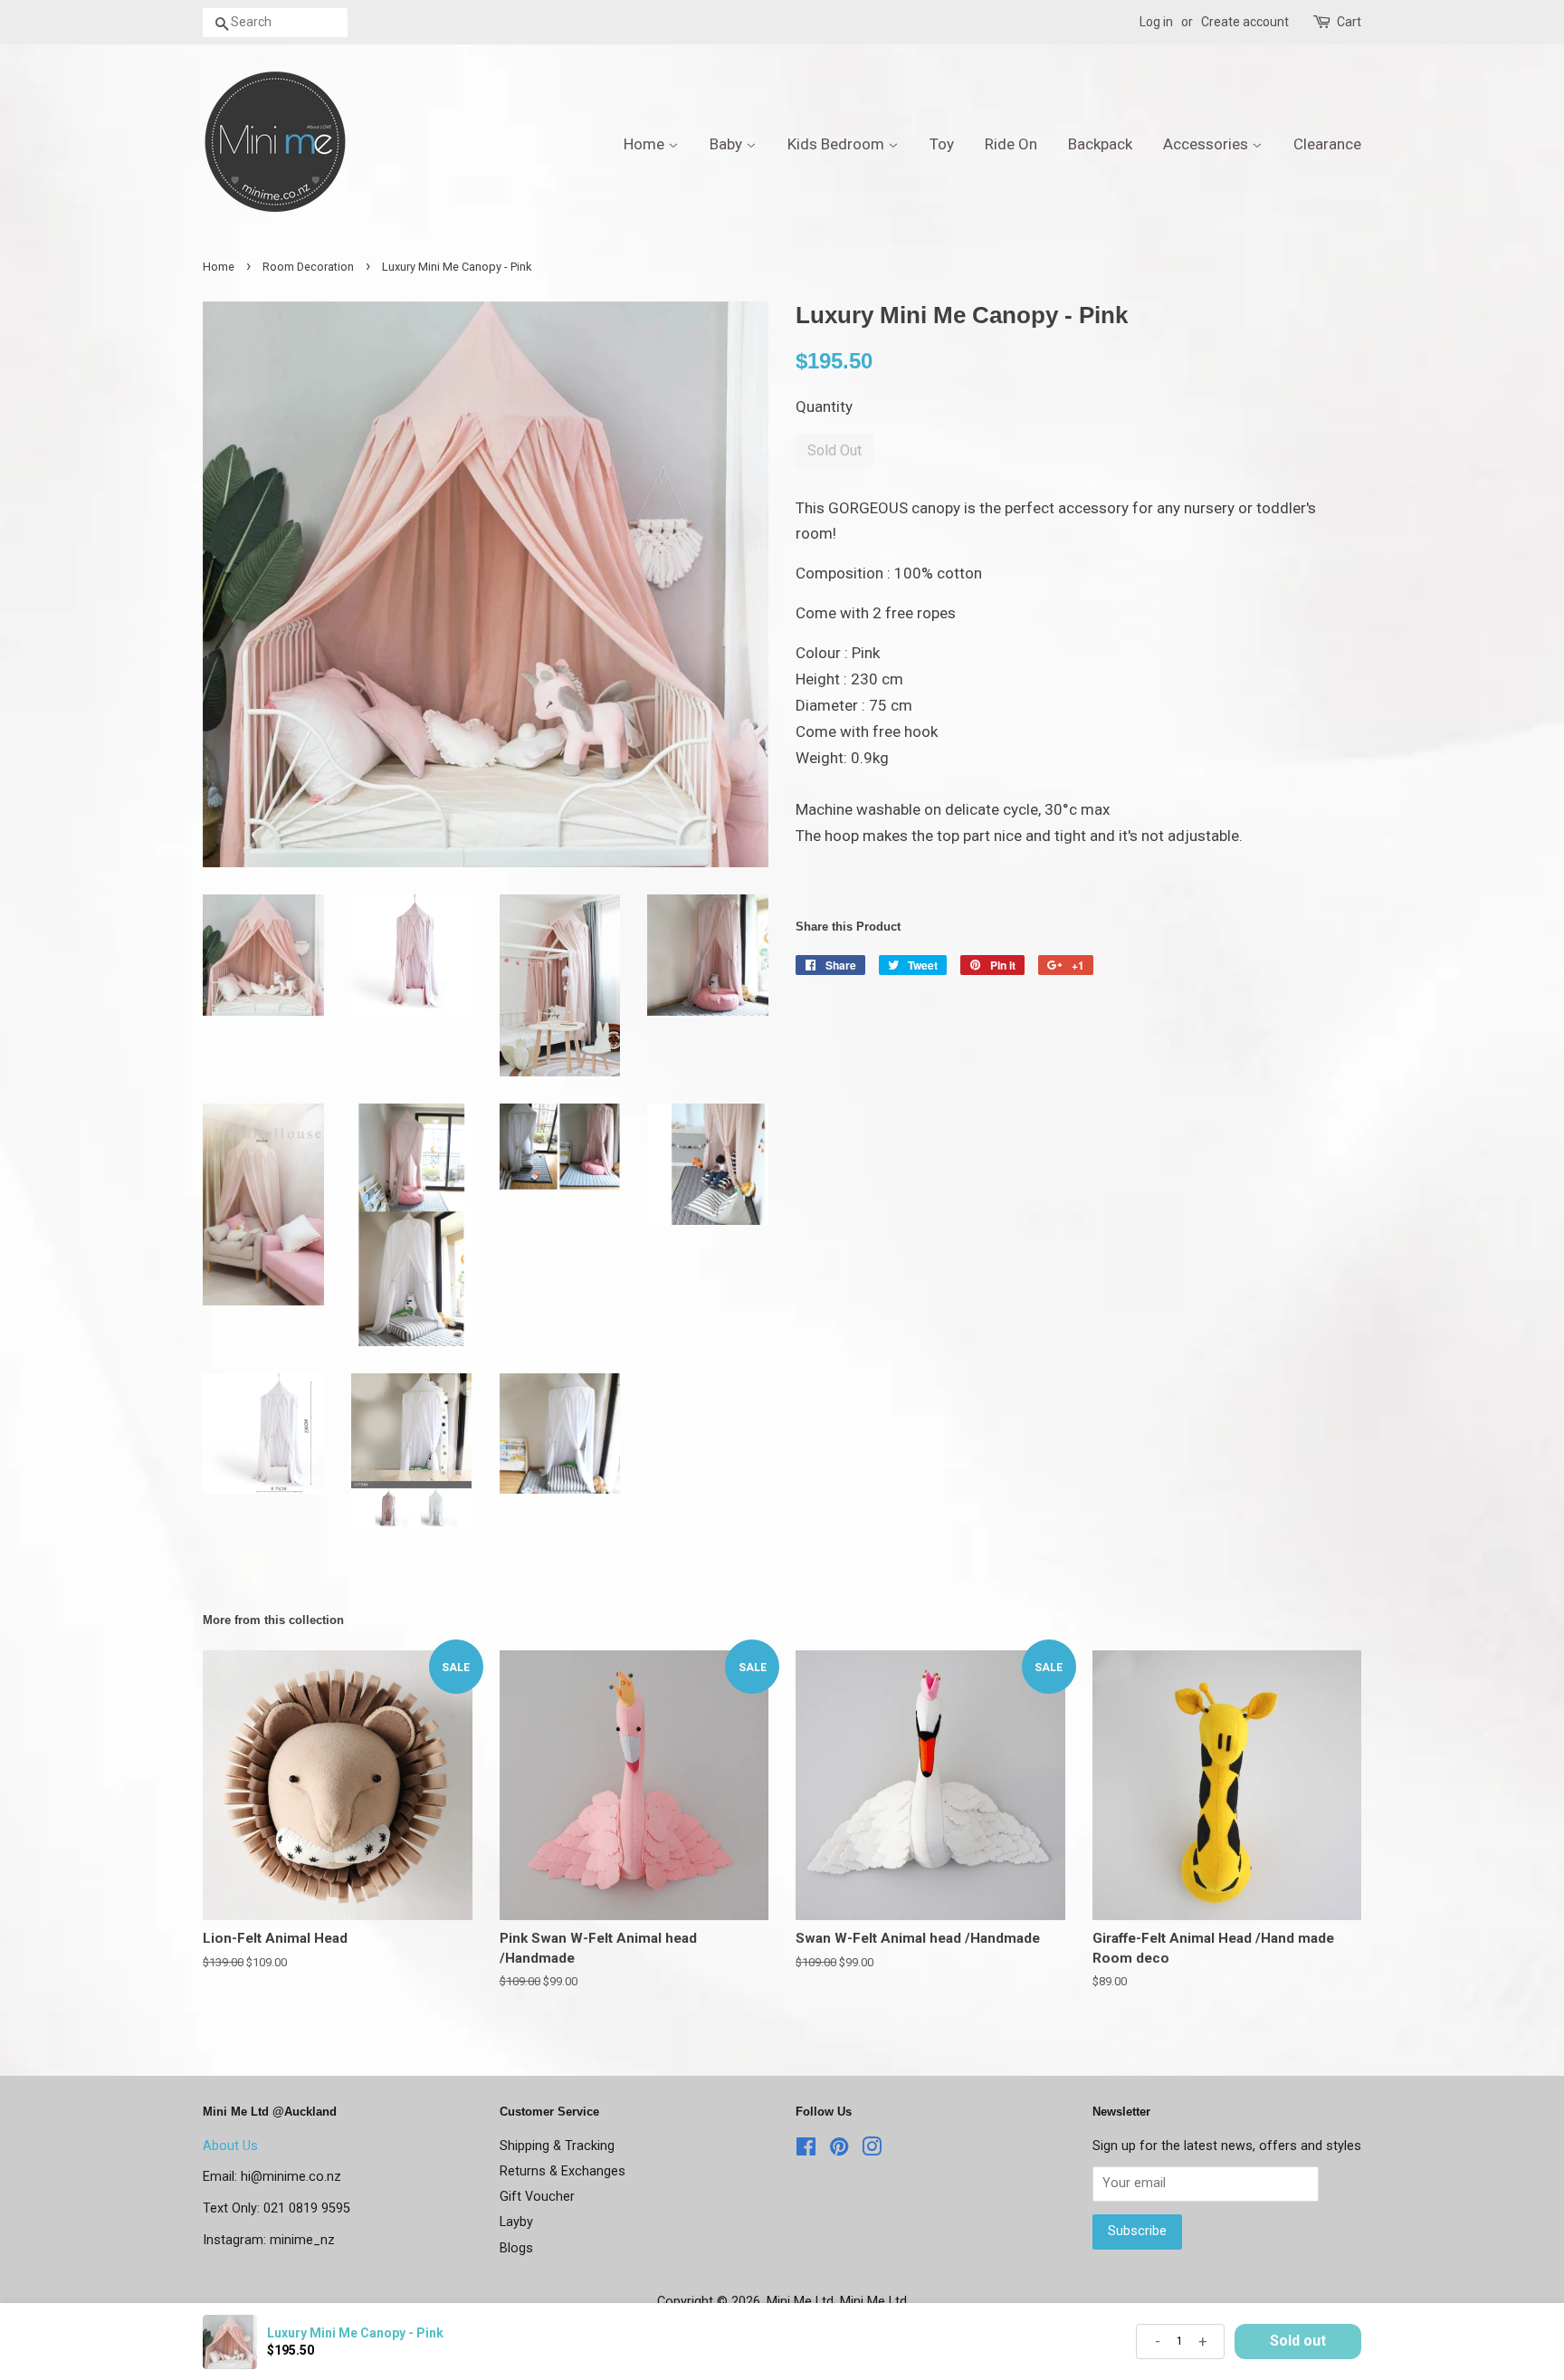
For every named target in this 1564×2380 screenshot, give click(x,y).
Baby (728, 144)
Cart (1349, 22)
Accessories (1207, 144)
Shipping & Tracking (557, 2146)
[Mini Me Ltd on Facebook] (806, 2151)
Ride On (1011, 144)
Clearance (1327, 144)
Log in (1156, 22)
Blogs (516, 2248)
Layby (516, 2222)
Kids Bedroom (838, 144)
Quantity (824, 406)
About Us (230, 2146)
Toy (942, 144)
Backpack (1100, 144)
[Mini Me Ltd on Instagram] (872, 2151)
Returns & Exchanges (563, 2171)
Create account (1245, 22)
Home (646, 144)
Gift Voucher (537, 2197)
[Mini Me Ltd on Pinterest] (839, 2151)
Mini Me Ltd (800, 2302)
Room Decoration (308, 267)
